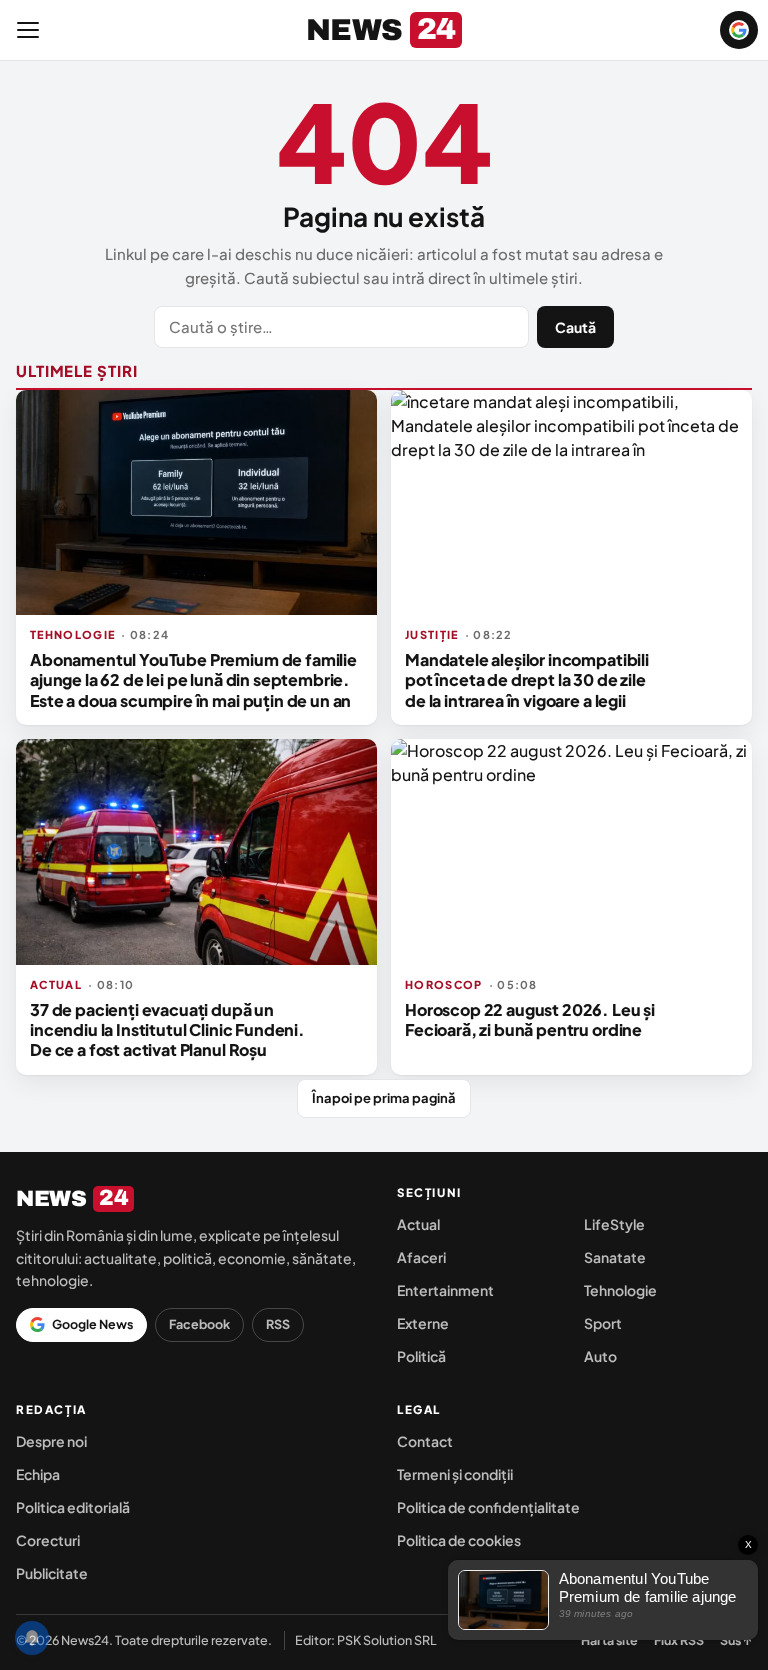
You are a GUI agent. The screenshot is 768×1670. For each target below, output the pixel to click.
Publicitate (52, 1573)
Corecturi (48, 1540)
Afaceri (421, 1257)
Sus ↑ (736, 1640)
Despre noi (51, 1441)
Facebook (199, 1324)
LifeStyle (614, 1224)
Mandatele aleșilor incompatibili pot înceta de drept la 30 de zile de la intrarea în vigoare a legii (527, 680)
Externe (423, 1323)
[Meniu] (28, 30)
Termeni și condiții (455, 1474)
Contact (425, 1441)
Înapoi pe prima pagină (384, 1098)
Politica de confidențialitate (488, 1507)
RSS (278, 1324)
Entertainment (445, 1290)
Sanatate (615, 1257)
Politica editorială (73, 1507)
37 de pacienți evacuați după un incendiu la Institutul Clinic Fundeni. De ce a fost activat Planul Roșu (167, 1030)
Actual (418, 1224)
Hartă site (609, 1640)
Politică (421, 1356)
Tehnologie (620, 1290)
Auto (600, 1356)
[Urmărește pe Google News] (739, 30)
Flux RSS (679, 1640)
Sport (603, 1323)
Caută (575, 327)
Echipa (38, 1474)
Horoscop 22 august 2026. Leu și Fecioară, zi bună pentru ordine (530, 1019)
